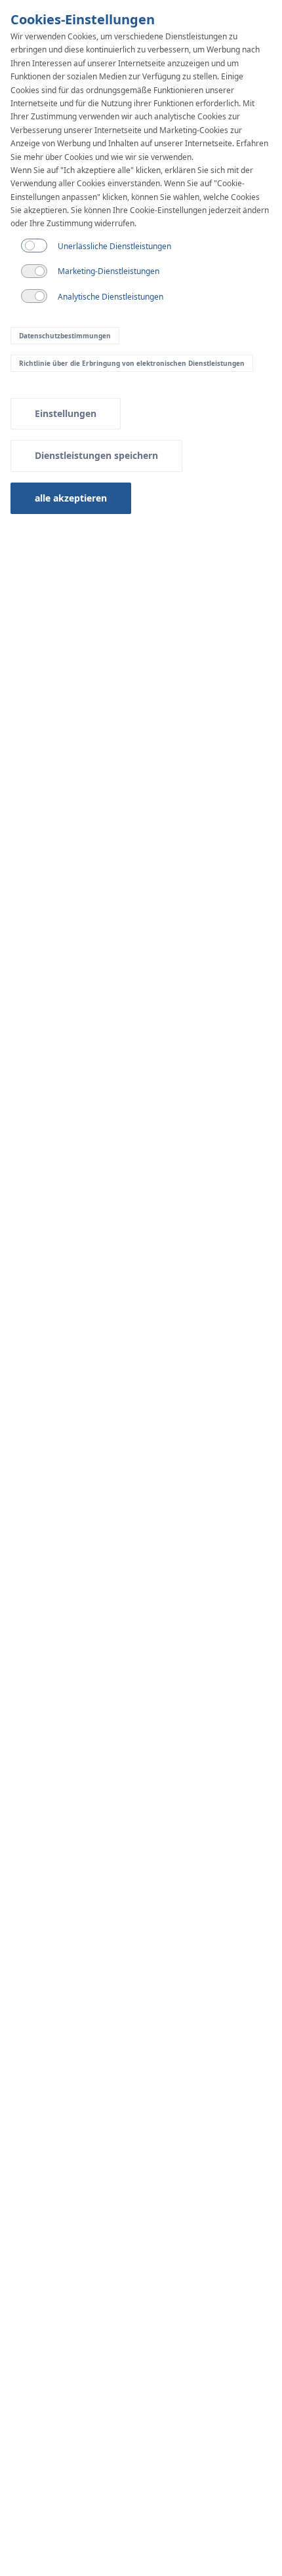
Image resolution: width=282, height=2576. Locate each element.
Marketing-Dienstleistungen (109, 271)
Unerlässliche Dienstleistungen (114, 246)
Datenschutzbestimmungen (65, 336)
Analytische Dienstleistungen (111, 297)
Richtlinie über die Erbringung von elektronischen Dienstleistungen (132, 363)
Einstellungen (66, 413)
